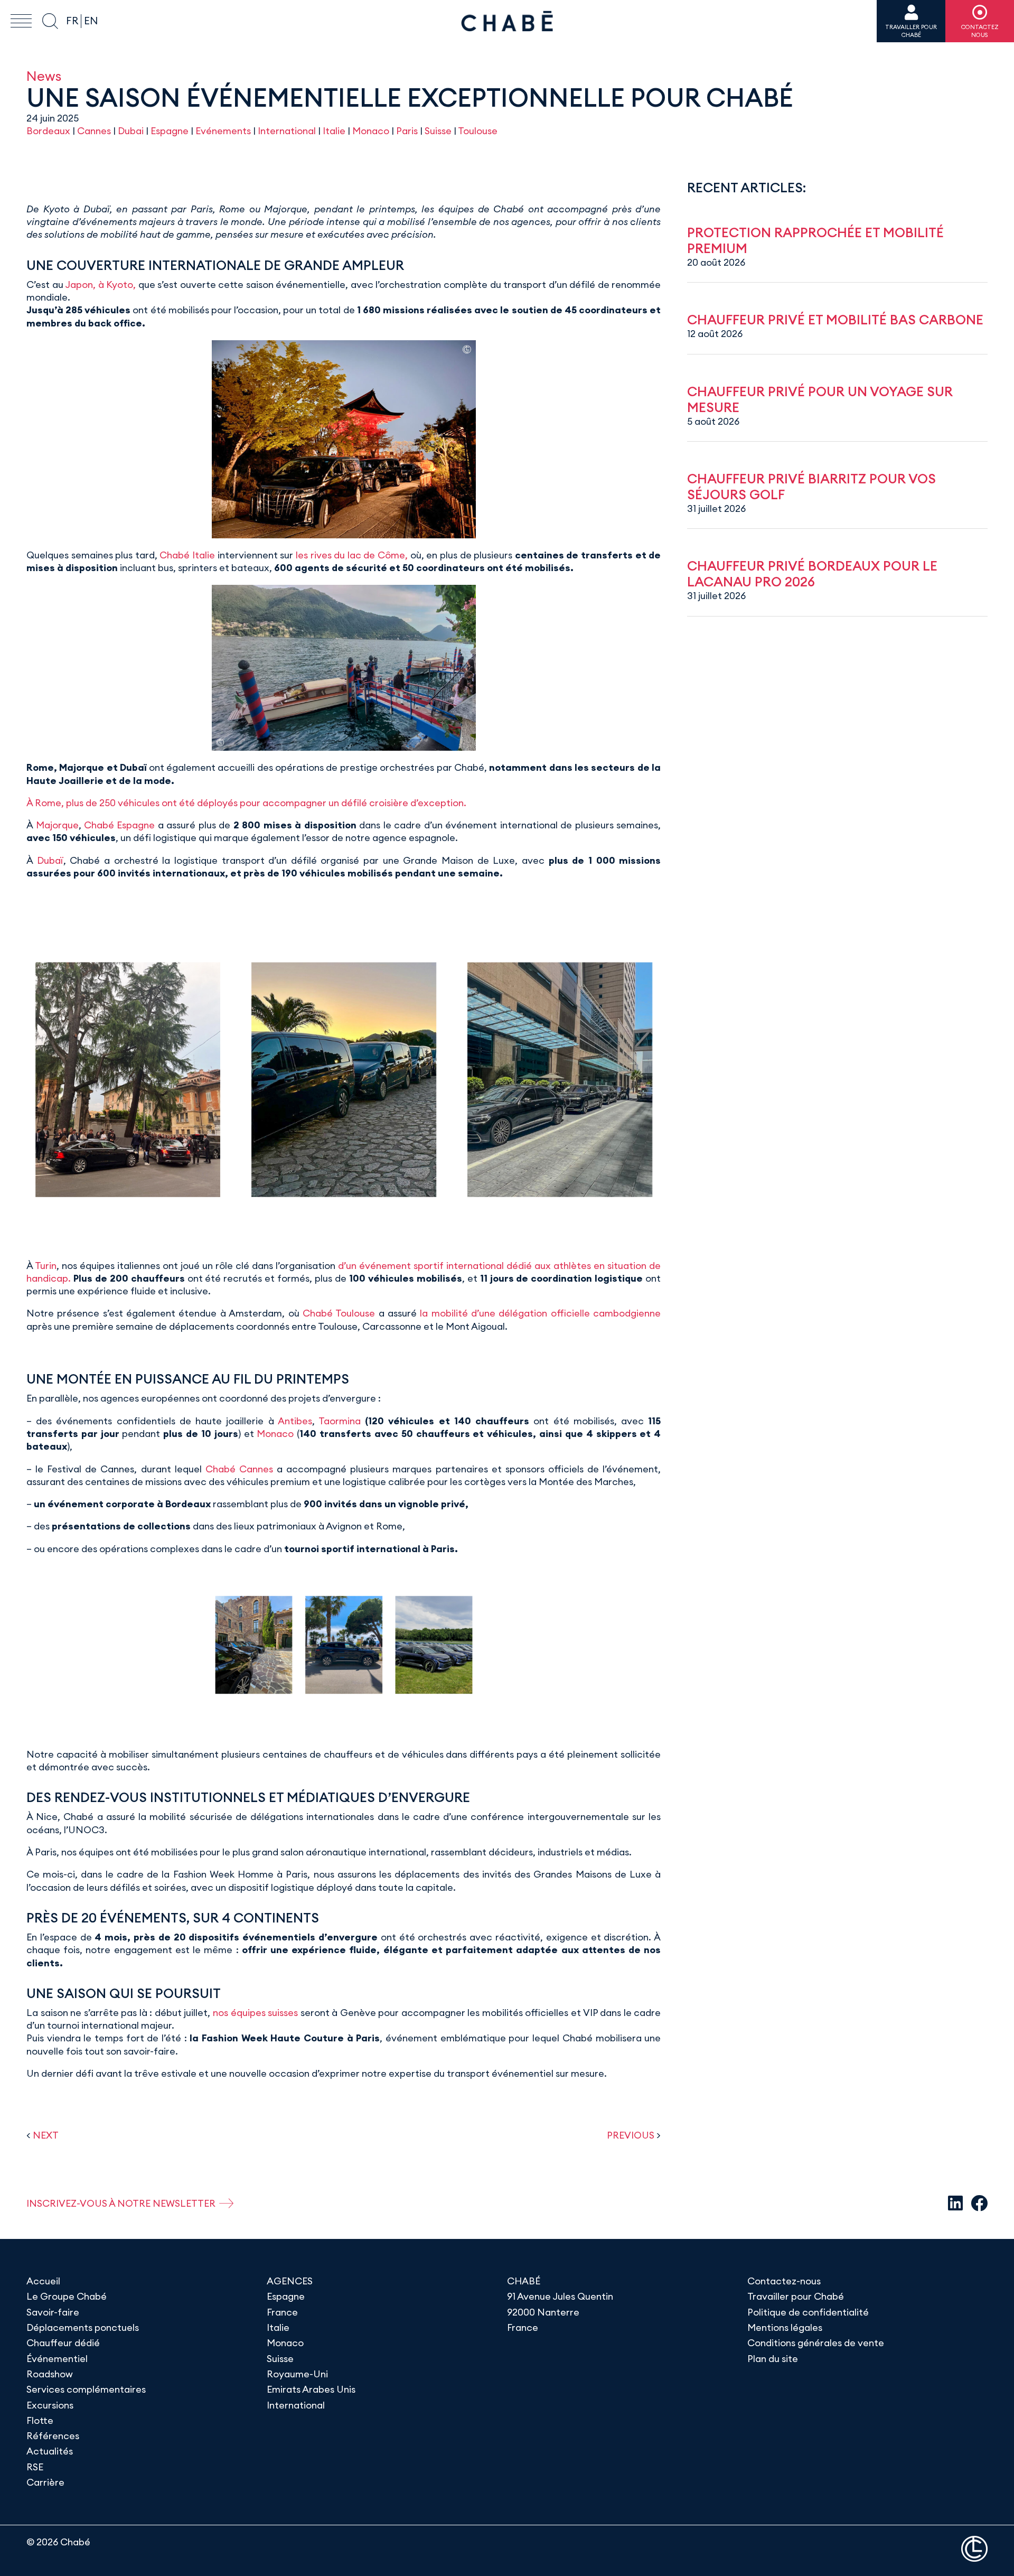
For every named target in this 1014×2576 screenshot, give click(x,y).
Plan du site (773, 2359)
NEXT (46, 2135)
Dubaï (50, 860)
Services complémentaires (86, 2389)
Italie (334, 131)
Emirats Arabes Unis (311, 2389)
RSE (35, 2467)
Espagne (170, 131)
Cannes (94, 131)
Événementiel (57, 2359)
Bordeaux (48, 131)
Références (53, 2436)
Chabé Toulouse (339, 1313)
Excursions (50, 2405)
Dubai (131, 131)
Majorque (57, 825)
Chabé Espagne (120, 825)
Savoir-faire (53, 2312)
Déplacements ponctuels (83, 2327)
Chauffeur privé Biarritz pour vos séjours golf (811, 487)
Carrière (45, 2482)
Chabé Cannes (239, 1469)
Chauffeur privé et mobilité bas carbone (835, 320)
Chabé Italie (187, 555)
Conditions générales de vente (816, 2343)
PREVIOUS (631, 2135)
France (282, 2312)
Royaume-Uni (297, 2374)
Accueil (43, 2281)
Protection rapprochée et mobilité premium (815, 240)
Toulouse (478, 131)
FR (72, 21)
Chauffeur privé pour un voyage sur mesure (820, 399)
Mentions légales (785, 2327)
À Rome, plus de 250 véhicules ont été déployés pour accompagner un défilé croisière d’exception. (246, 803)
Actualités (50, 2451)
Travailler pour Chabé (796, 2296)
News (44, 76)
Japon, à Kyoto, (100, 284)
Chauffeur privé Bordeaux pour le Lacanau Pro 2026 (812, 574)
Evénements (223, 131)
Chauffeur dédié (63, 2343)
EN (91, 21)
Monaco (371, 131)
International (287, 131)
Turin (46, 1266)
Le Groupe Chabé (67, 2296)
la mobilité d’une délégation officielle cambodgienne (540, 1313)
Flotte (40, 2420)
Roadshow (50, 2374)
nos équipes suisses (255, 2013)
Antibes (295, 1421)
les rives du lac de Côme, (352, 555)
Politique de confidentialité (808, 2312)
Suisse (438, 131)
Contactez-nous (784, 2281)
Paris (407, 131)
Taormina (340, 1421)
